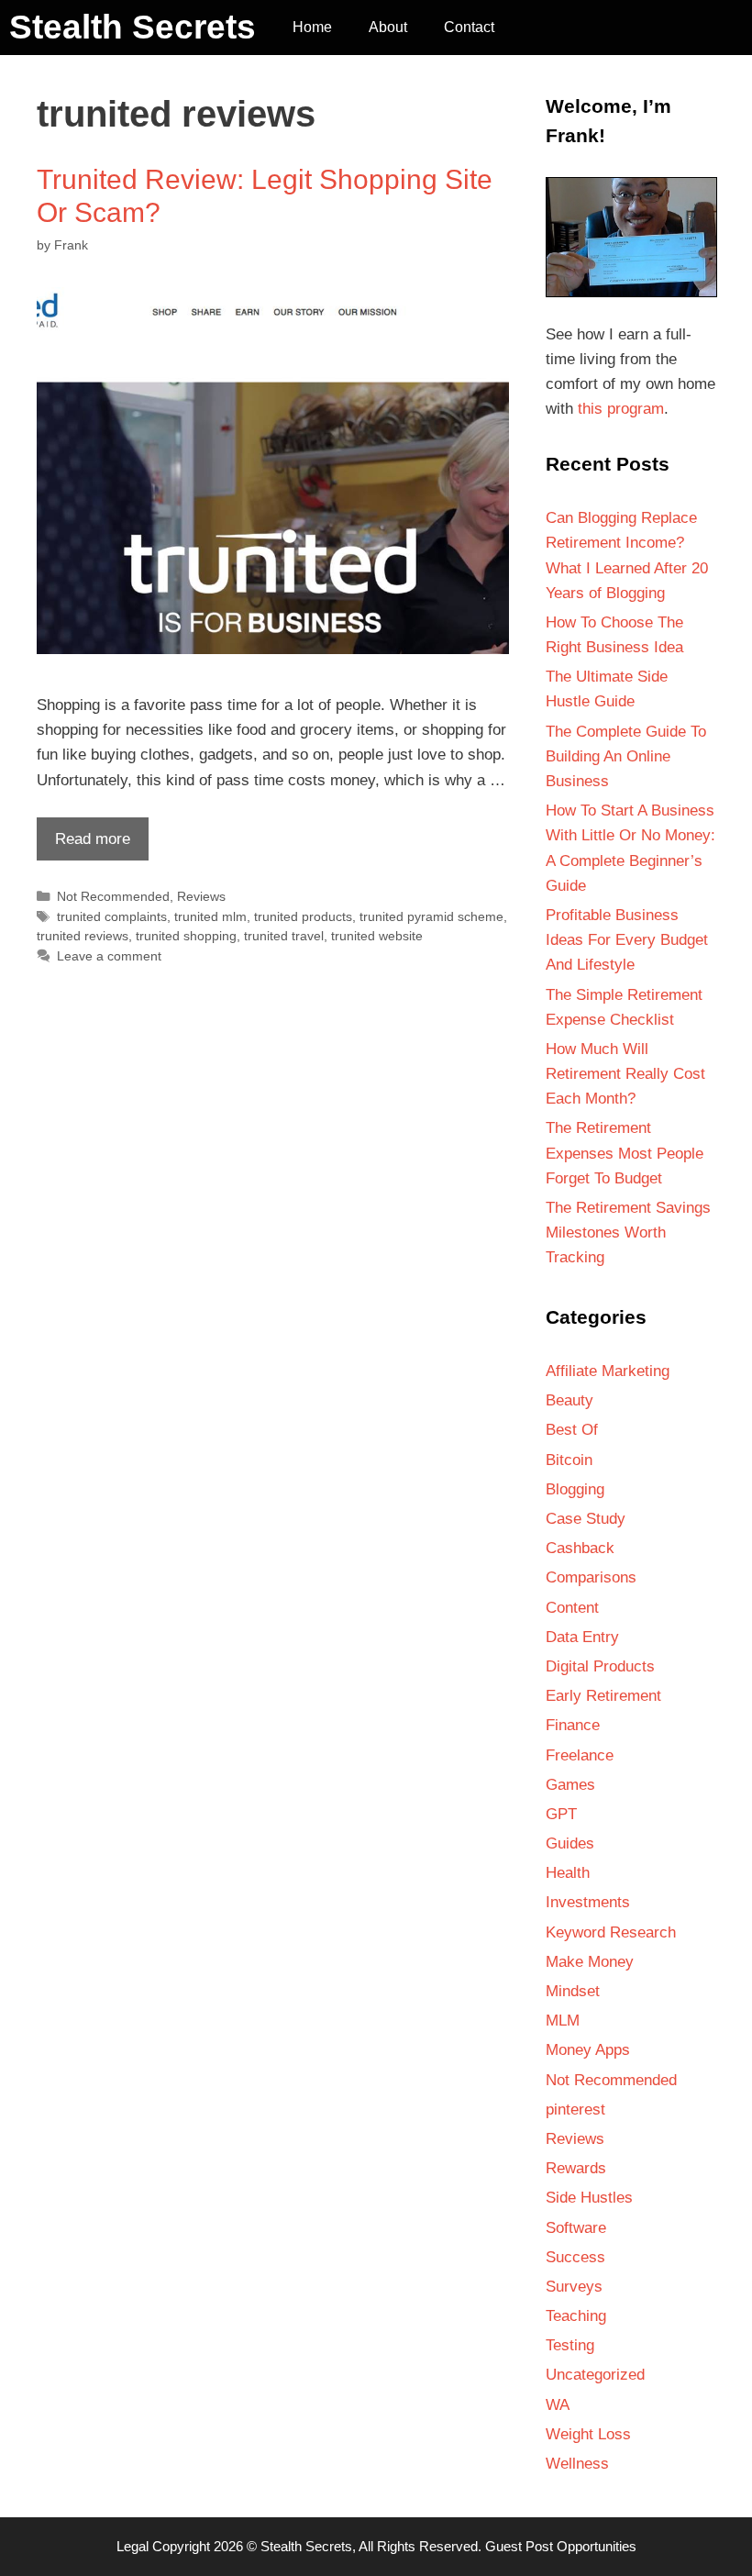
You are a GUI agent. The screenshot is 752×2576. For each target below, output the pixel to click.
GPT (561, 1814)
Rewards (576, 2168)
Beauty (570, 1400)
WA (558, 2405)
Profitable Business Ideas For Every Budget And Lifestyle (627, 940)
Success (575, 2257)
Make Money (590, 1962)
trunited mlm (210, 916)
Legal (133, 2546)
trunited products (303, 916)
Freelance (580, 1755)
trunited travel (284, 936)
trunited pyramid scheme (431, 916)
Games (570, 1785)
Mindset (573, 1991)
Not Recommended (113, 896)
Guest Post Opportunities (561, 2546)
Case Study (586, 1519)
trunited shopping (186, 936)
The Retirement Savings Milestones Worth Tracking (628, 1232)
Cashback (580, 1548)
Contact (469, 27)
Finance (573, 1725)
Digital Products (600, 1666)
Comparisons (591, 1577)
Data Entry (582, 1637)
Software (576, 2228)
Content (572, 1608)
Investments (588, 1902)
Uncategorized (595, 2375)
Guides (570, 1843)
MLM (563, 2021)
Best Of (572, 1430)
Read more (83, 845)
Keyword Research (611, 1932)
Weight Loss (588, 2434)
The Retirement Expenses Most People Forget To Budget (625, 1153)
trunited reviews (83, 936)
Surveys (574, 2287)
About (388, 27)
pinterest (575, 2110)
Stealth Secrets (133, 27)
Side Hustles (589, 2198)
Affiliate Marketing (608, 1371)
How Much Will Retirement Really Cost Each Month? (625, 1074)
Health (568, 1873)
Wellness (577, 2464)
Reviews (201, 896)
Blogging (575, 1489)
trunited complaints (112, 916)
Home (312, 27)
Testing (570, 2345)
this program (621, 409)
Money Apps (588, 2050)
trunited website (377, 936)
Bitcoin (569, 1460)
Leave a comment (109, 956)
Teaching (576, 2316)
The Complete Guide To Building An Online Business (626, 756)
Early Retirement (603, 1696)
